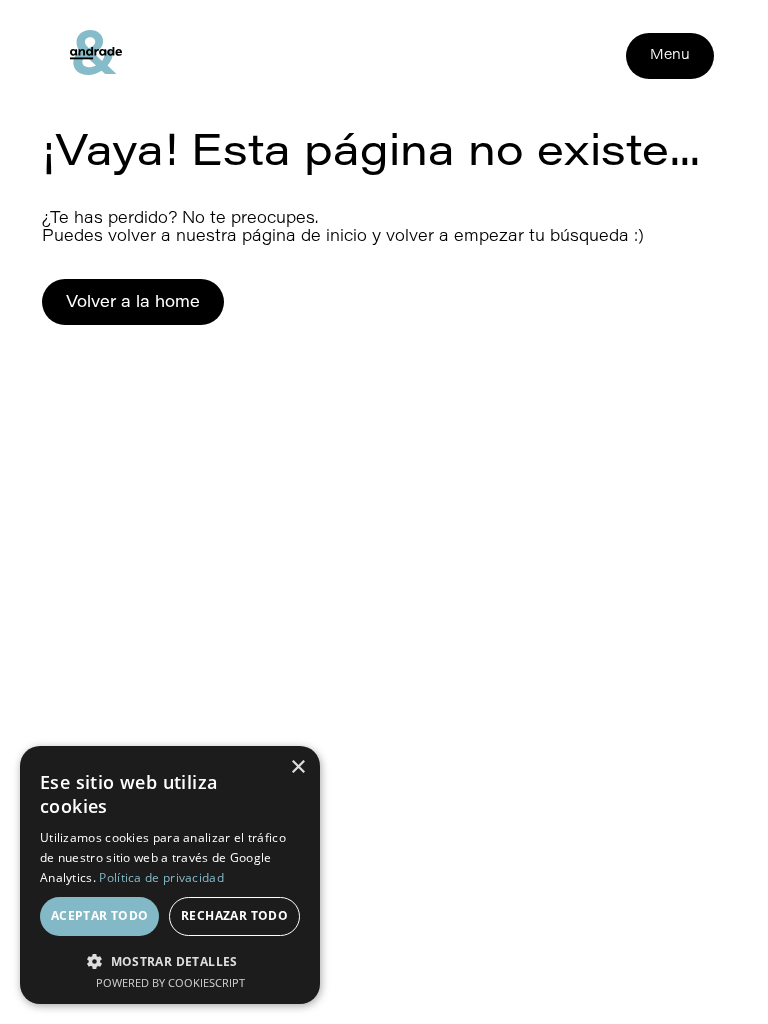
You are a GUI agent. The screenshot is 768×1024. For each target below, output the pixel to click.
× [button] (297, 767)
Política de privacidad (161, 877)
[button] (170, 959)
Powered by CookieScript (170, 982)
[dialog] (170, 875)
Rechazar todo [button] (234, 915)
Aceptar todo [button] (100, 915)
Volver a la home (133, 303)
